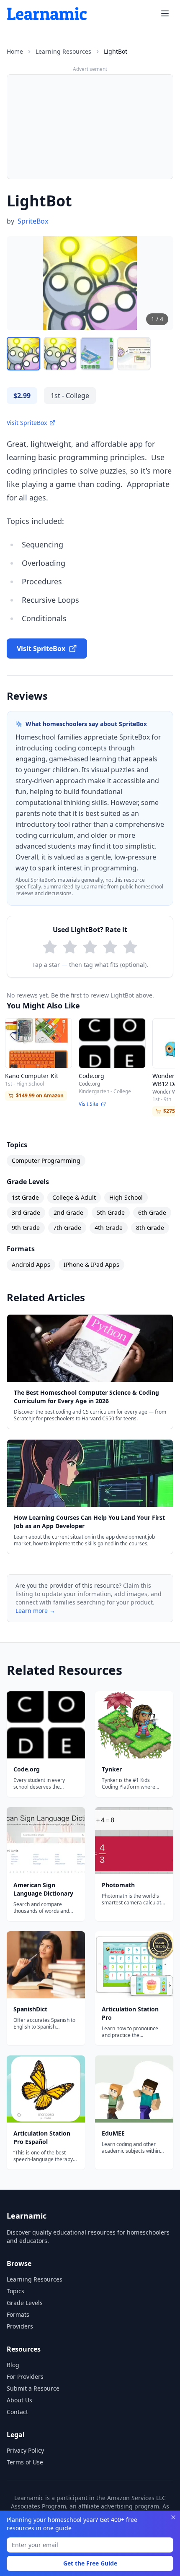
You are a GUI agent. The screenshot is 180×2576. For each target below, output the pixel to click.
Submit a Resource (33, 2388)
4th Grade (109, 1228)
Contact (17, 2412)
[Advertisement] (90, 127)
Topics (15, 2291)
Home (15, 51)
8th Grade (150, 1228)
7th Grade (67, 1228)
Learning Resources (63, 51)
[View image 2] (60, 354)
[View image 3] (97, 354)
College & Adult (74, 1197)
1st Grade (25, 1197)
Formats (18, 2314)
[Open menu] (165, 13)
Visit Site (89, 1104)
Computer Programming (46, 1160)
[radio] (50, 947)
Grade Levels (25, 2303)
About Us (19, 2400)
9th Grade (26, 1228)
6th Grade (152, 1212)
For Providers (25, 2377)
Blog (13, 2365)
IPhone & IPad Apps (91, 1265)
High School (126, 1197)
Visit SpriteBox (27, 423)
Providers (20, 2326)
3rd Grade (26, 1212)
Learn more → (35, 1611)
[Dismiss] (173, 2517)
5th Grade (111, 1212)
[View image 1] (23, 354)
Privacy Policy (25, 2450)
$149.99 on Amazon (40, 1095)
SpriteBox (33, 221)
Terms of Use (25, 2462)
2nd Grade (68, 1212)
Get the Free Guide (90, 2563)
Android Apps (31, 1265)
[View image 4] (134, 354)
